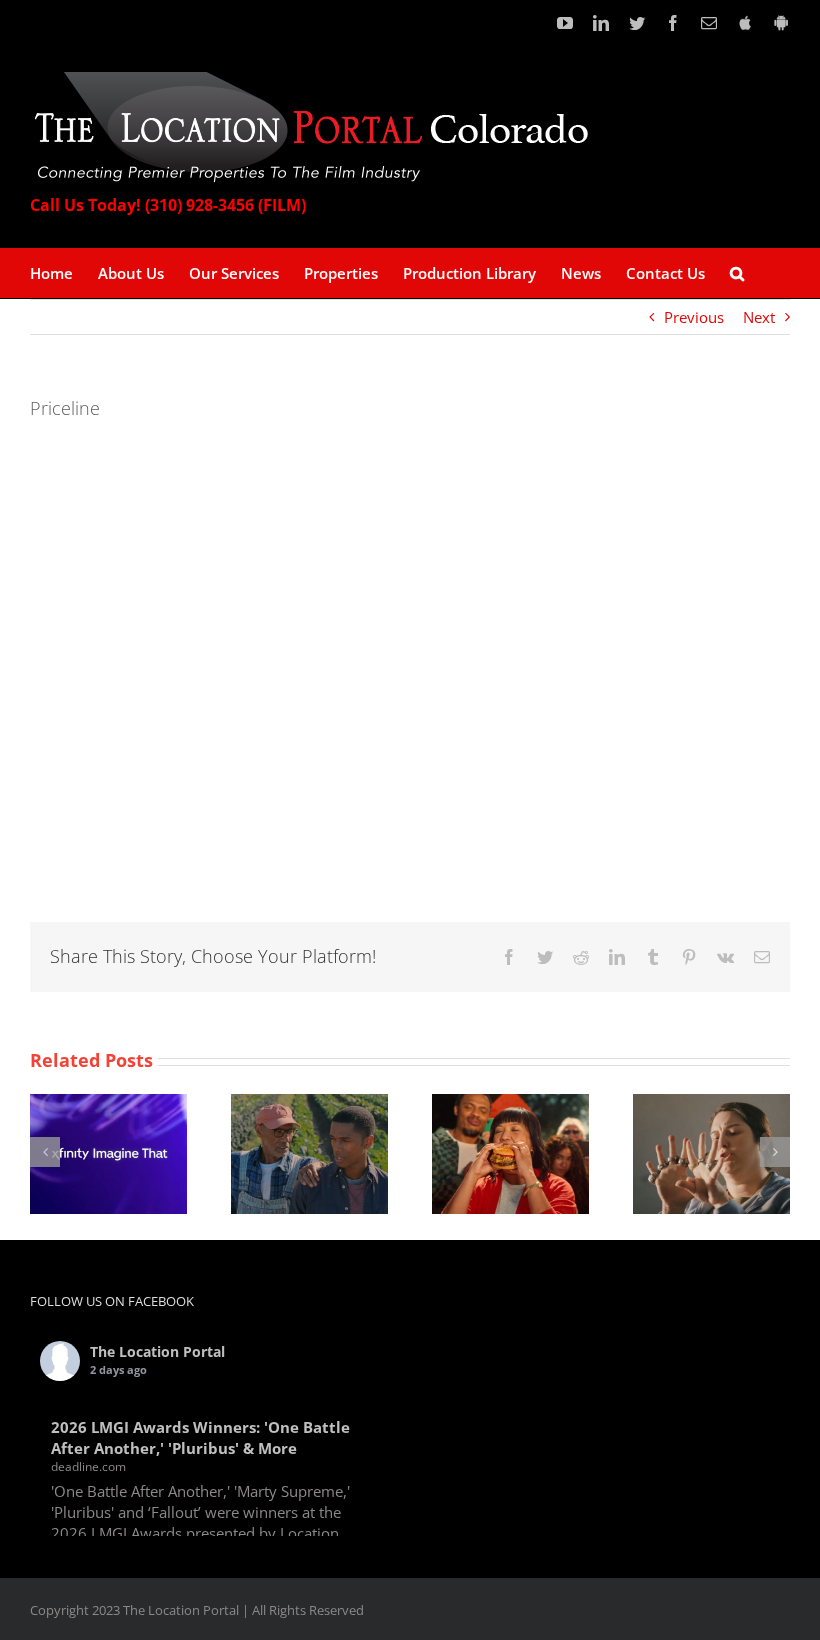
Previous (694, 317)
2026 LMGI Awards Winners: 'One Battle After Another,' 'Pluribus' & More (200, 1437)
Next (759, 317)
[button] (737, 273)
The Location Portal (157, 1351)
